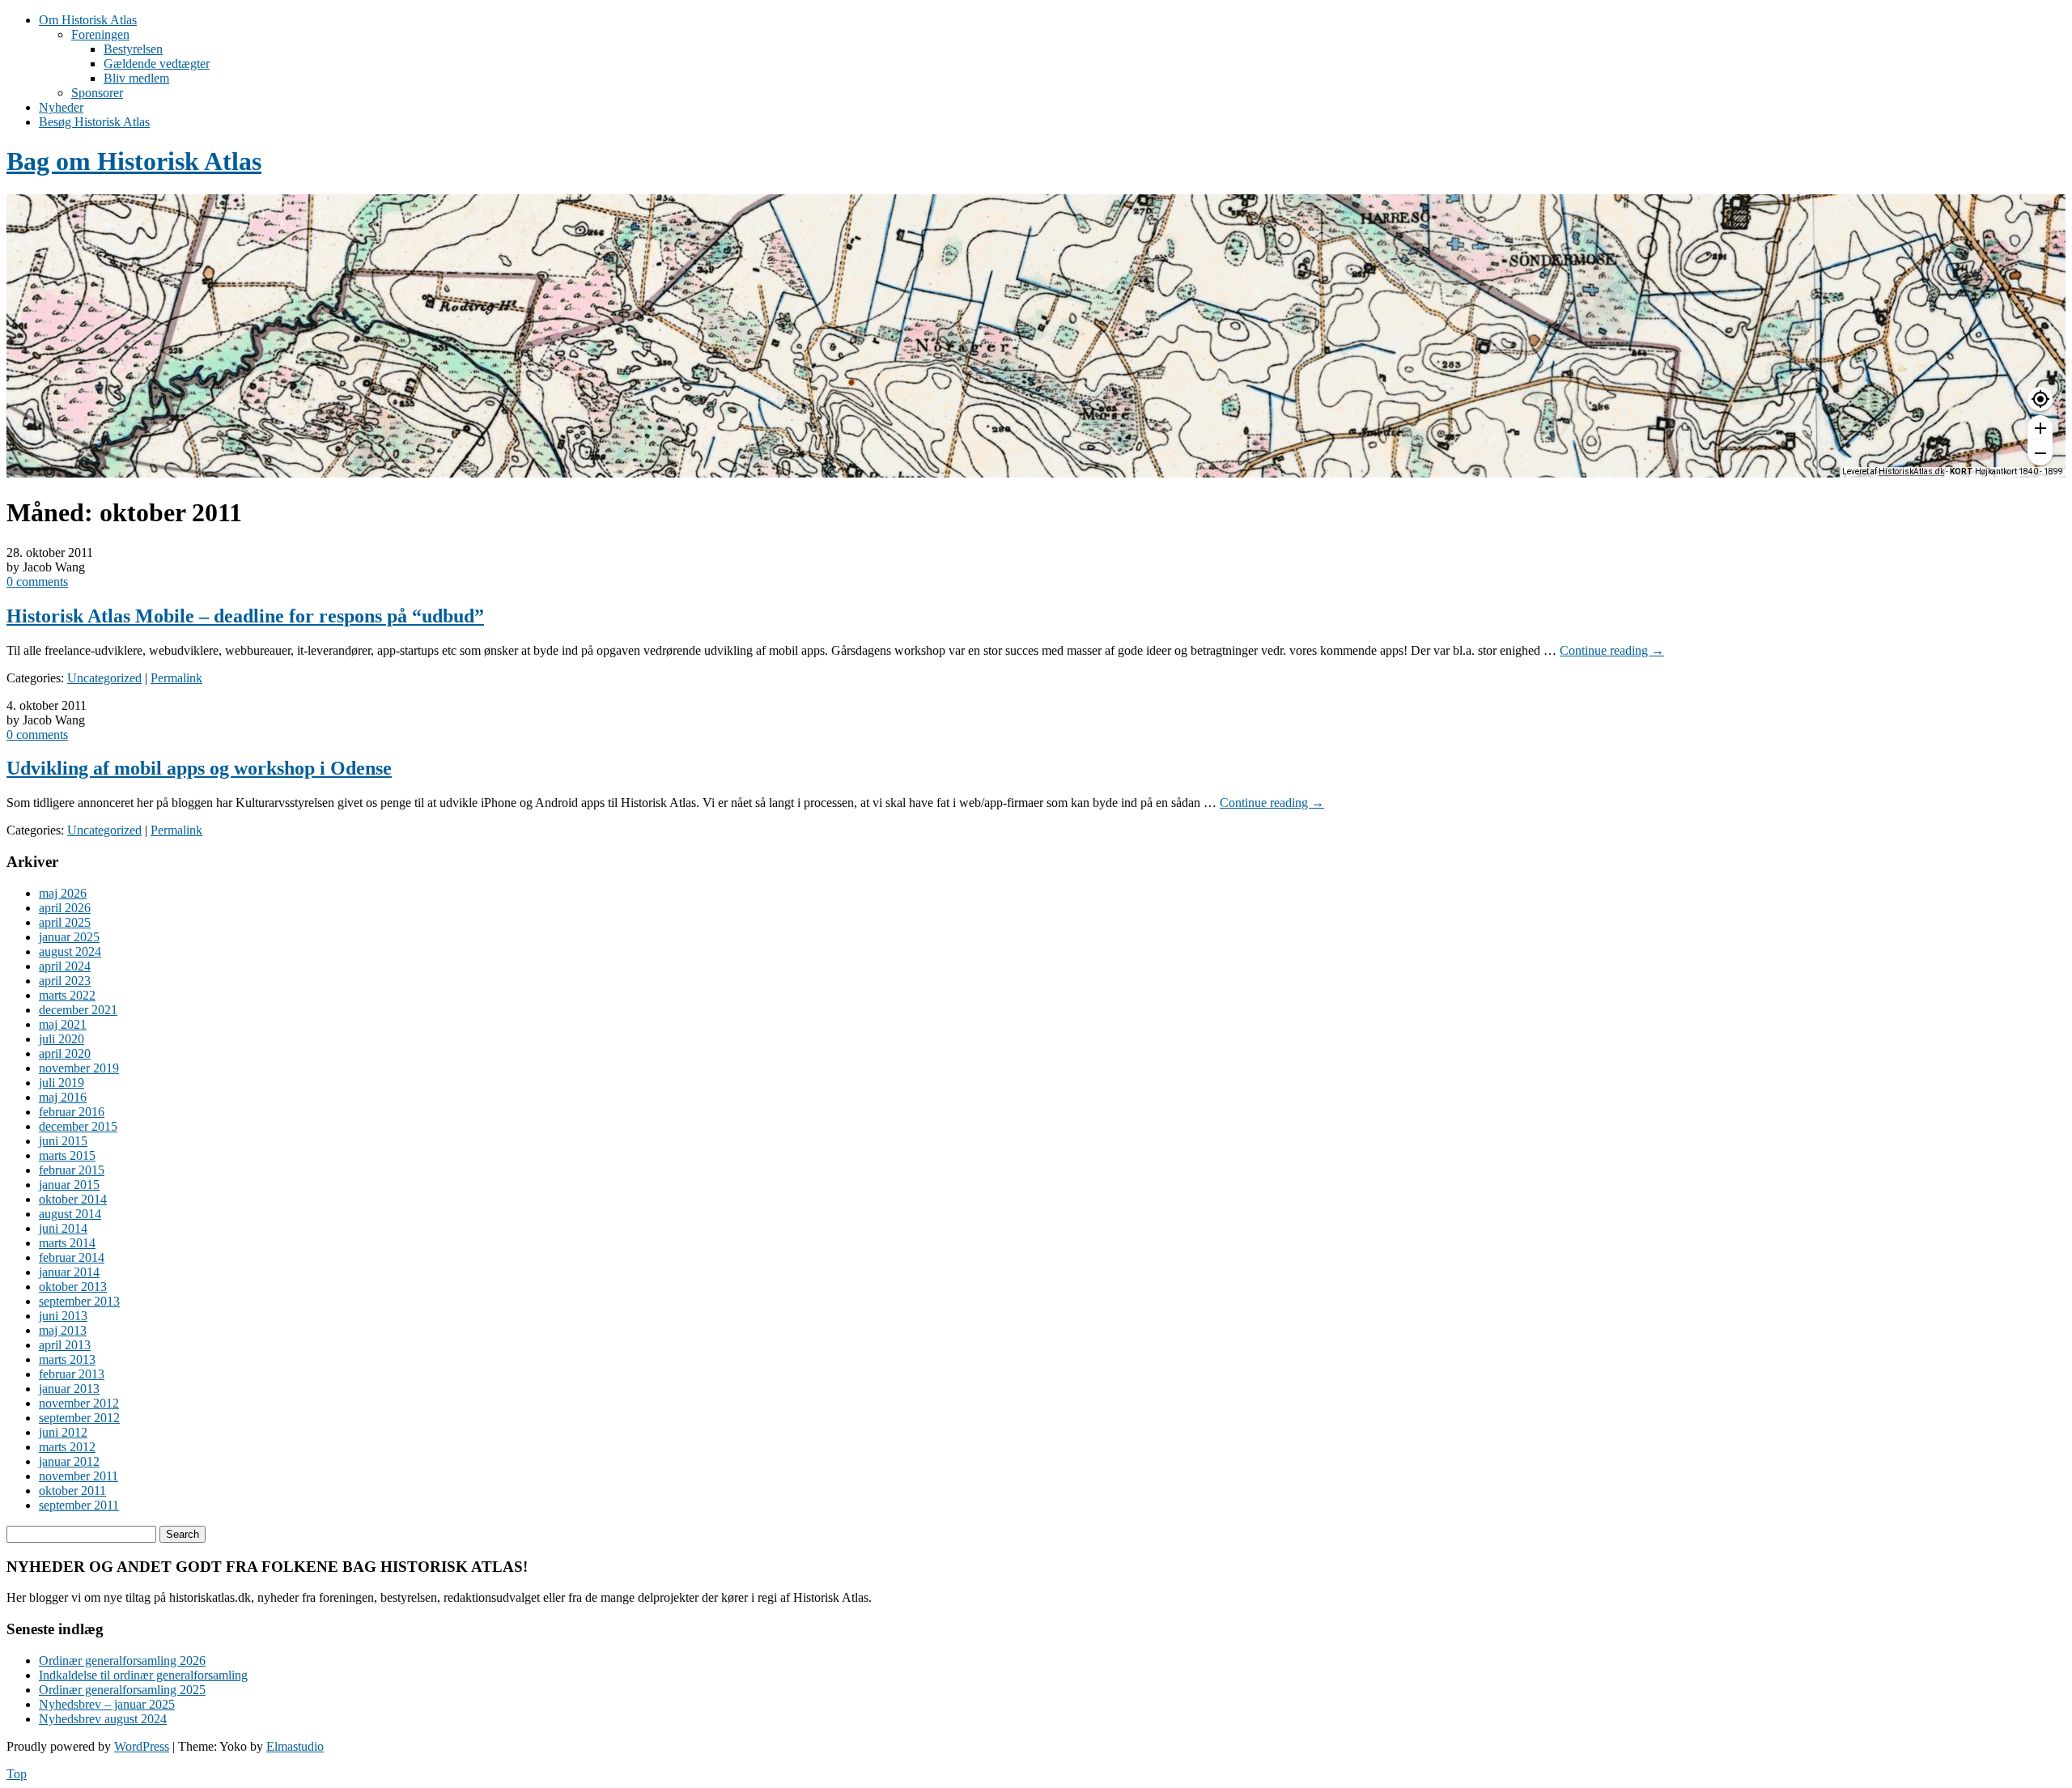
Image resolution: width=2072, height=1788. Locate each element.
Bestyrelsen (133, 49)
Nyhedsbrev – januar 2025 (107, 1704)
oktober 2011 (72, 1491)
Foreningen (100, 34)
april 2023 (65, 981)
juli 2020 (62, 1039)
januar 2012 (69, 1461)
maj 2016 (63, 1097)
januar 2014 (69, 1272)
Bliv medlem (136, 78)
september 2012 (79, 1418)
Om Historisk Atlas (88, 20)
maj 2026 (63, 893)
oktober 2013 (73, 1287)
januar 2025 (69, 937)
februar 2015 (72, 1170)
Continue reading (1612, 650)
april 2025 (65, 922)
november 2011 (79, 1476)
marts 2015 (67, 1155)
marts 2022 (67, 995)
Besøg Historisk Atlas (94, 122)
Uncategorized (104, 678)
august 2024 (70, 951)
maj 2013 (63, 1330)
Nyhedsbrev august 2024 (103, 1719)
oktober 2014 (73, 1199)
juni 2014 (63, 1228)
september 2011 (79, 1505)
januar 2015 (69, 1185)
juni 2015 (63, 1141)
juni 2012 (63, 1432)
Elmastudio (295, 1746)
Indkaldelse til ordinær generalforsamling (143, 1675)
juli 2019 (62, 1083)
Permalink (176, 678)
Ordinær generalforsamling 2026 (122, 1661)
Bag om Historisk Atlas (134, 161)
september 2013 (79, 1301)
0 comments (37, 582)
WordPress (142, 1746)
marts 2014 (67, 1243)
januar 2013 (69, 1389)
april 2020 (65, 1053)
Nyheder (61, 107)
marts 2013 (67, 1359)
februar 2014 (72, 1257)
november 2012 (79, 1403)
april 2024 (65, 966)
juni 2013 (63, 1316)
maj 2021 (63, 1024)
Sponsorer (97, 93)
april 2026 (65, 908)
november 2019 (79, 1068)
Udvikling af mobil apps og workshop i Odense (199, 768)
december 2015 (78, 1126)
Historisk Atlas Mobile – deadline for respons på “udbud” (245, 616)
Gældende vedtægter (157, 64)
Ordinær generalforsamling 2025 (122, 1690)
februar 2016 (72, 1112)
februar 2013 (72, 1374)
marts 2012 (67, 1447)
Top (17, 1774)
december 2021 (78, 1010)
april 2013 (65, 1345)
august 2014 (70, 1214)
